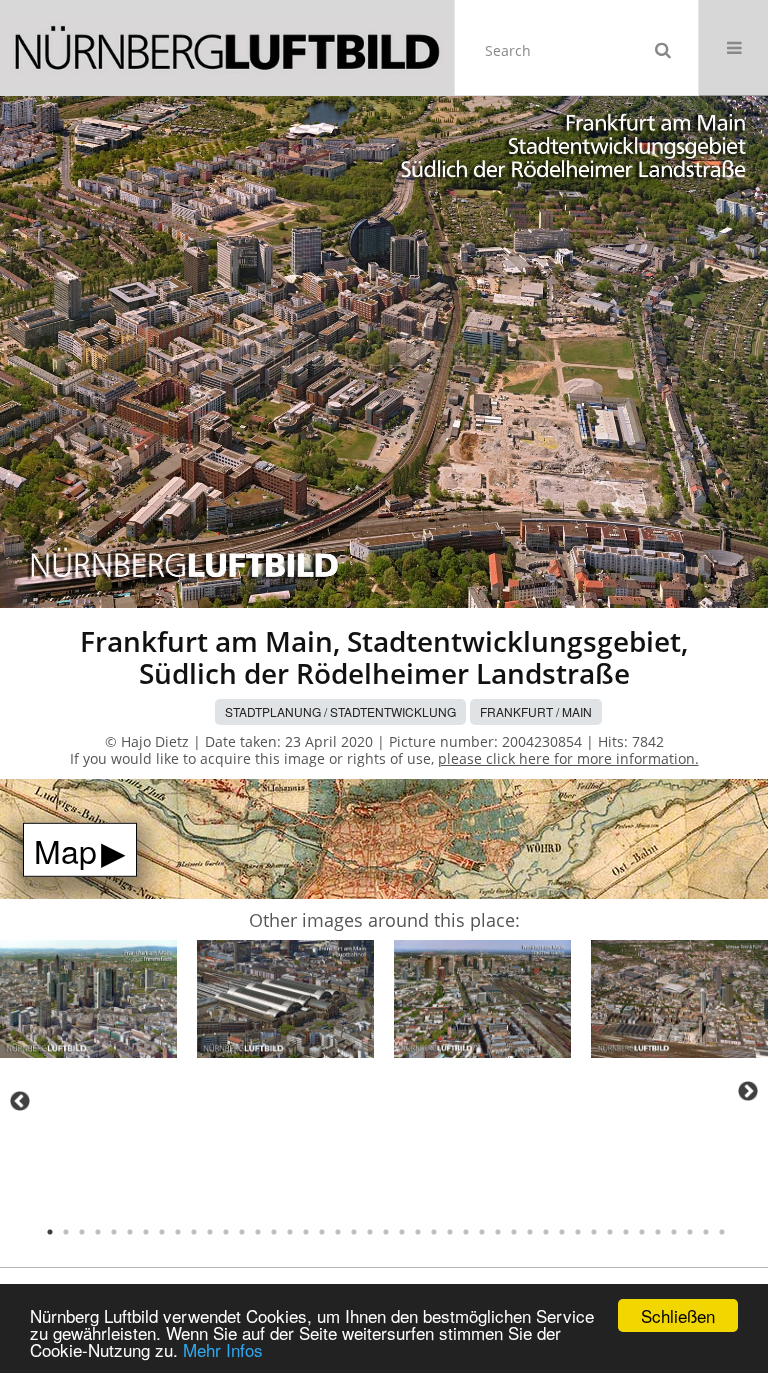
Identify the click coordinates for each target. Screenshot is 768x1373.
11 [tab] (210, 1232)
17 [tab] (306, 1232)
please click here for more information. (568, 758)
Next (748, 1091)
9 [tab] (178, 1232)
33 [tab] (562, 1232)
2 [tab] (66, 1232)
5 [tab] (114, 1232)
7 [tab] (146, 1232)
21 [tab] (370, 1232)
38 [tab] (642, 1232)
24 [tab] (418, 1232)
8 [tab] (162, 1232)
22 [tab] (386, 1232)
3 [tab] (82, 1232)
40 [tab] (674, 1232)
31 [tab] (530, 1232)
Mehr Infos (223, 1349)
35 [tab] (594, 1232)
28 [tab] (482, 1232)
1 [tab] (50, 1232)
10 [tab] (194, 1232)
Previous (20, 1101)
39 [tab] (658, 1232)
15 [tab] (274, 1232)
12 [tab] (226, 1232)
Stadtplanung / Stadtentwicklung (340, 711)
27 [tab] (466, 1232)
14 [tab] (258, 1232)
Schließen (678, 1315)
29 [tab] (498, 1232)
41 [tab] (690, 1232)
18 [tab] (322, 1232)
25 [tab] (434, 1232)
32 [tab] (546, 1232)
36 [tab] (610, 1232)
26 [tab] (450, 1232)
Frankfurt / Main (536, 711)
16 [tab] (290, 1232)
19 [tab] (338, 1232)
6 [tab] (130, 1232)
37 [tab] (626, 1232)
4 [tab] (98, 1232)
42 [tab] (706, 1232)
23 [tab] (402, 1232)
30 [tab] (514, 1232)
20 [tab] (354, 1232)
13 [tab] (242, 1232)
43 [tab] (722, 1232)
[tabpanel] (88, 1002)
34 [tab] (578, 1232)
